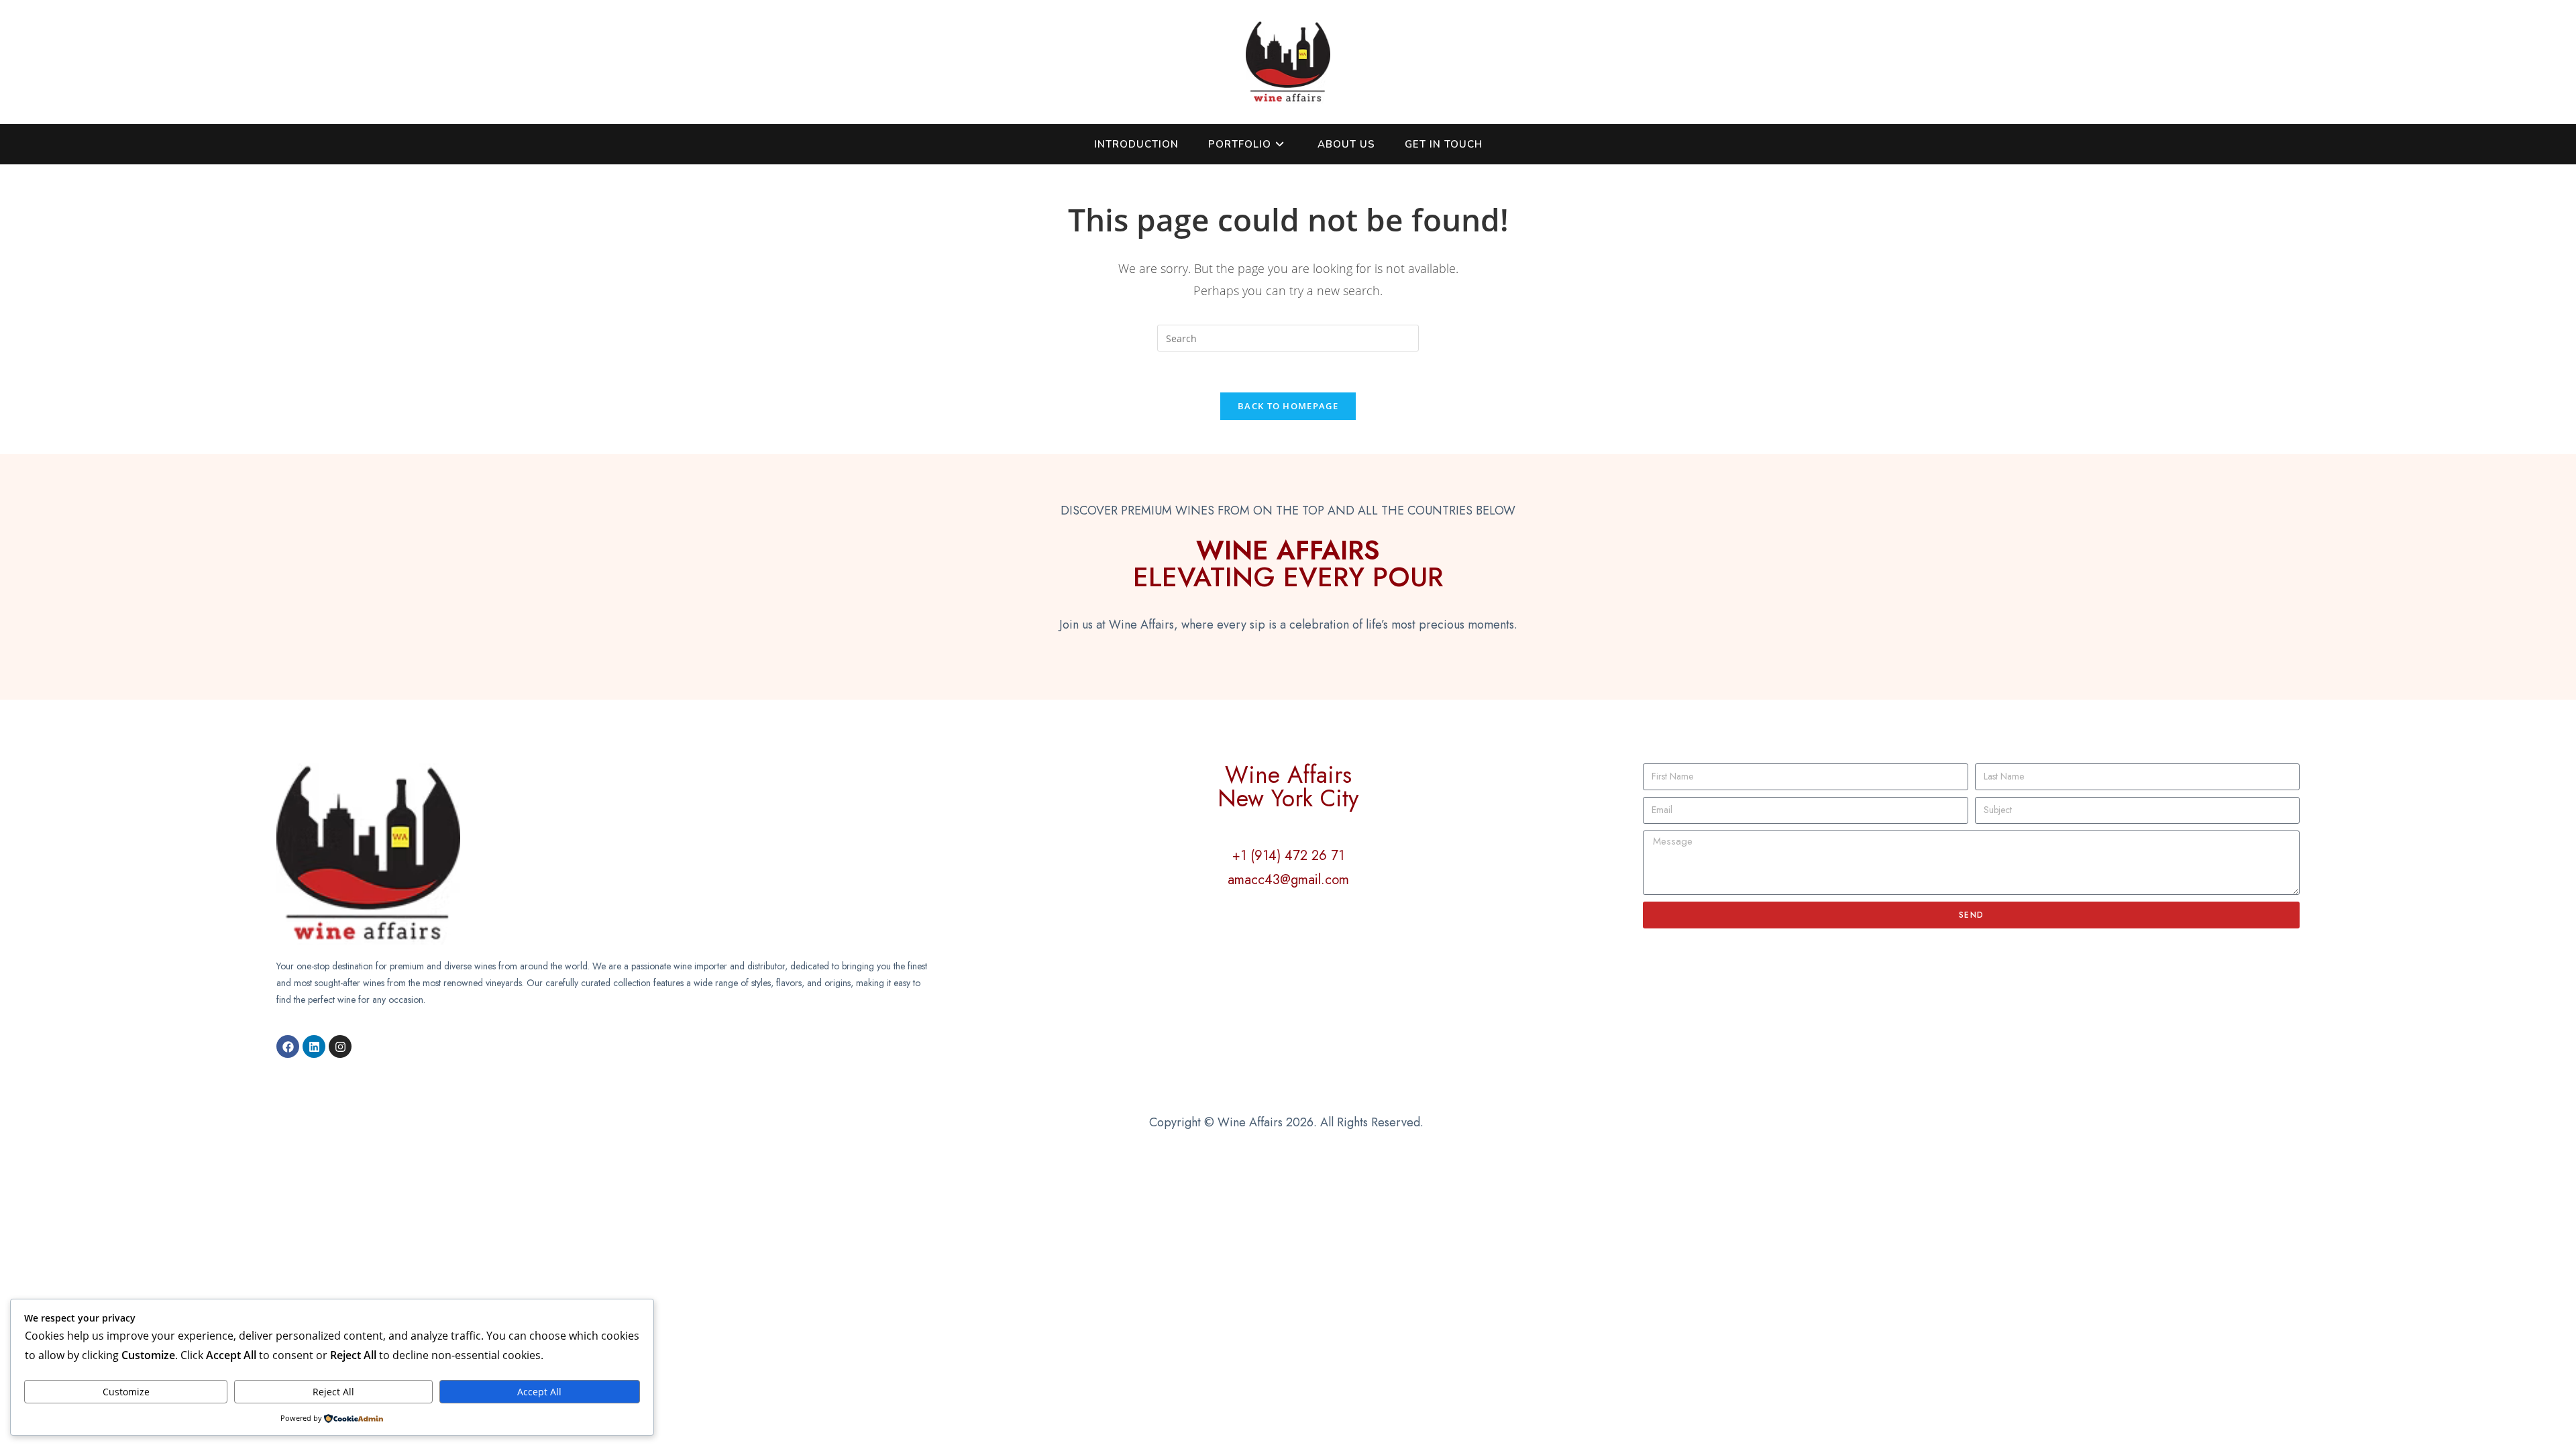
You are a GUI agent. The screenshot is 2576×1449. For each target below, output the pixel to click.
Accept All (539, 1392)
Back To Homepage (1288, 406)
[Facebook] (288, 1046)
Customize (126, 1392)
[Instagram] (340, 1046)
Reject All (333, 1392)
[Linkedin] (314, 1046)
